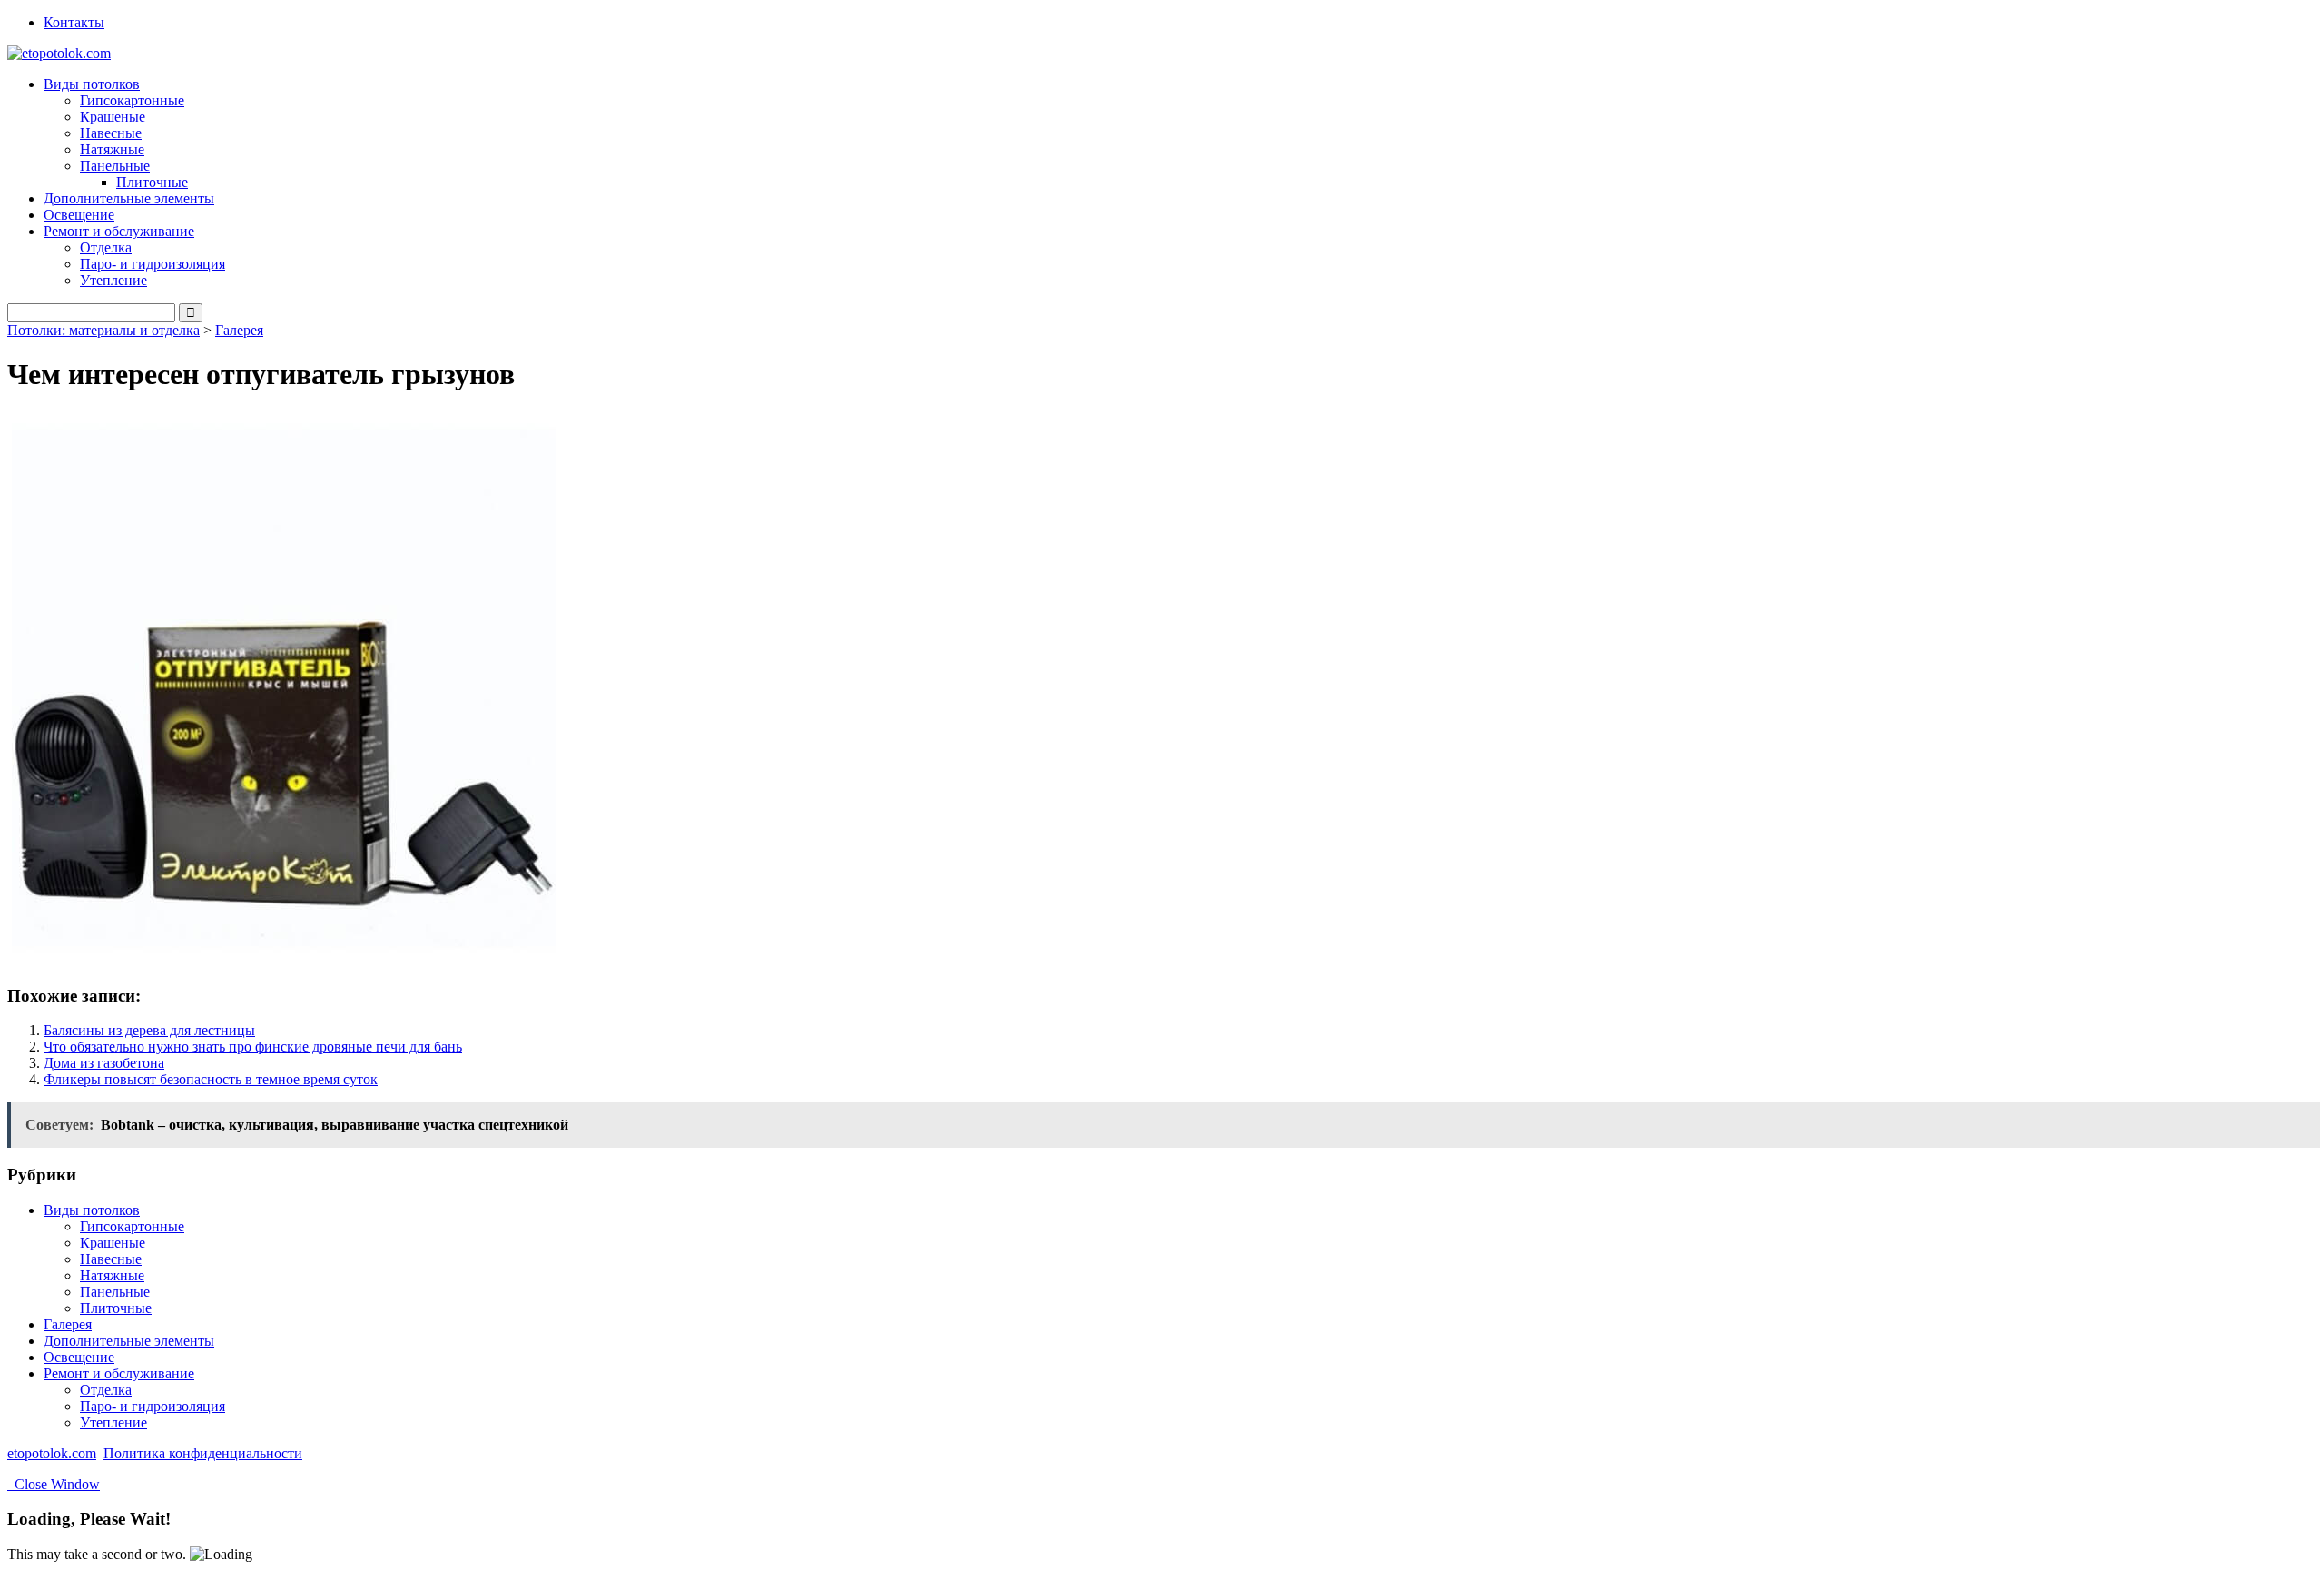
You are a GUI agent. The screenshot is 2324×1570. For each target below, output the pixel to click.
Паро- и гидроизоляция (153, 264)
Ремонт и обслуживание (119, 1373)
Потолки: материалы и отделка (103, 330)
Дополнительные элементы (129, 198)
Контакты (74, 22)
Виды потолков (92, 1210)
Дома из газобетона (104, 1063)
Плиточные (152, 182)
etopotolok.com (52, 1453)
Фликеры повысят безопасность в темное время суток (211, 1079)
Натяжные (112, 149)
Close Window (54, 1484)
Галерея (239, 330)
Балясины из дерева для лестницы (149, 1030)
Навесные (111, 133)
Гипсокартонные (132, 100)
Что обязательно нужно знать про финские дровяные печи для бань (253, 1047)
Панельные (115, 1292)
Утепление (113, 280)
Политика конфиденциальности (203, 1453)
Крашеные (113, 117)
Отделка (106, 247)
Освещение (79, 215)
